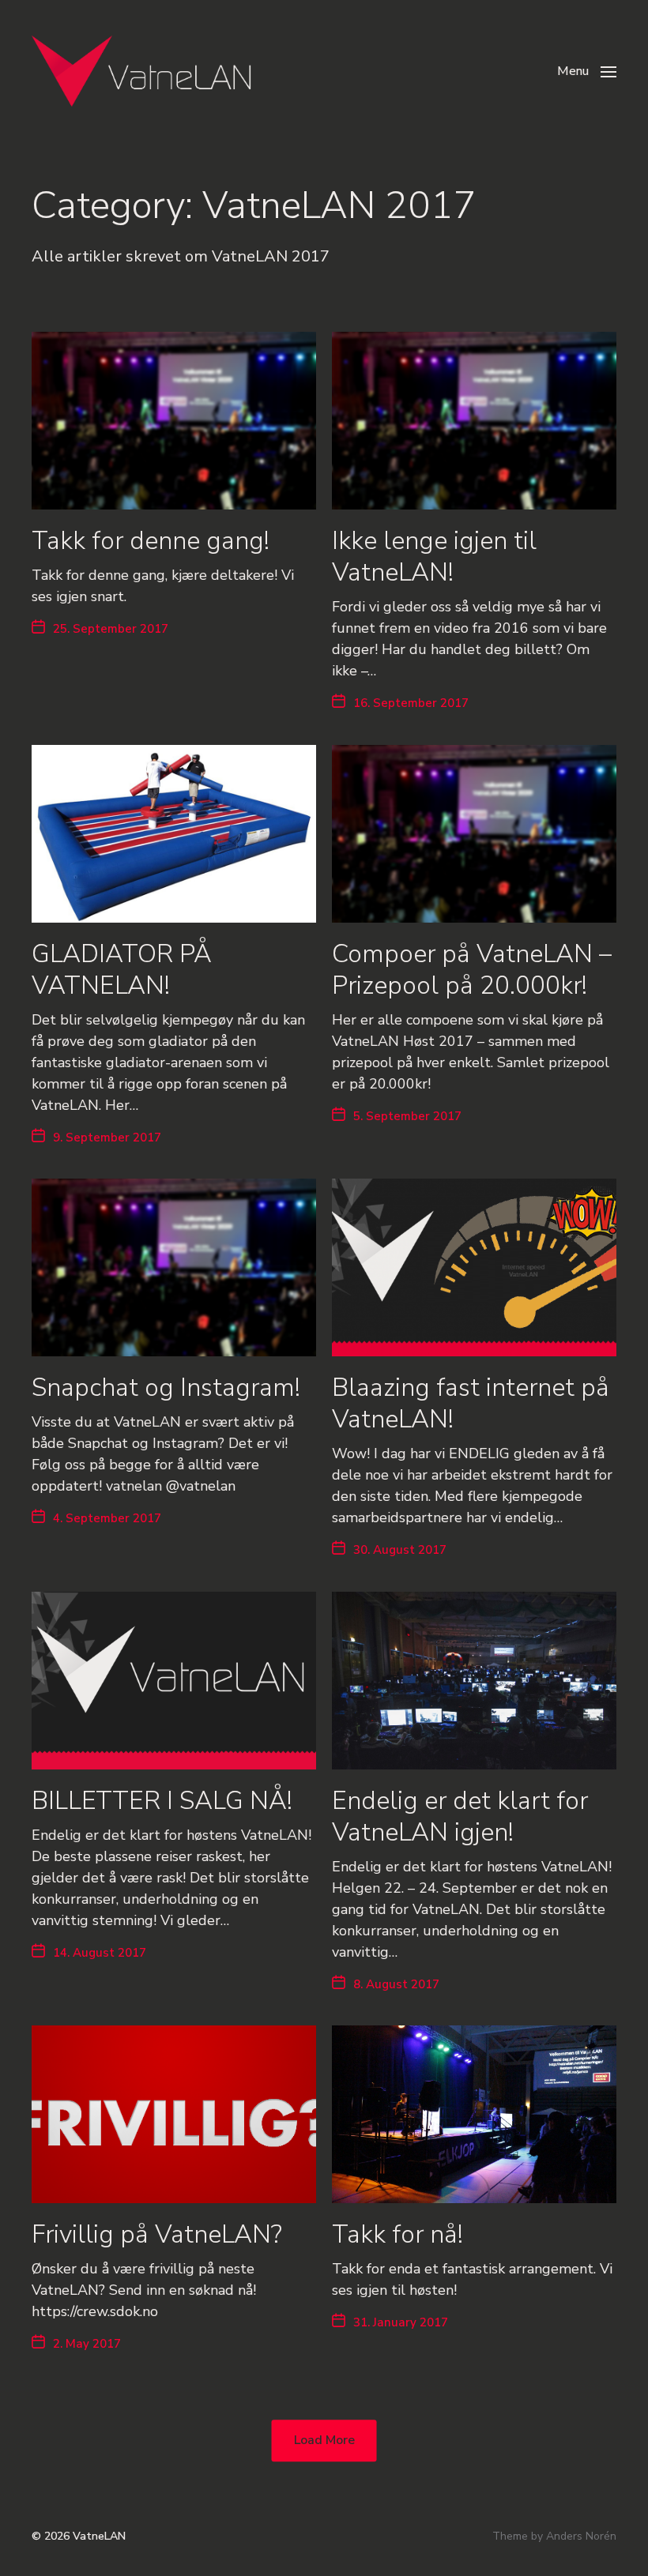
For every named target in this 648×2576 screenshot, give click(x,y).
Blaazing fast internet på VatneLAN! (471, 1403)
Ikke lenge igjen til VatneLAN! (434, 557)
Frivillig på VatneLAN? (157, 2234)
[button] (587, 71)
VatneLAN (99, 2536)
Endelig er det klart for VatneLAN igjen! (460, 1816)
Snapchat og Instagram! (166, 1388)
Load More (324, 2441)
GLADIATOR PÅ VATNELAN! (122, 970)
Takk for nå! (397, 2234)
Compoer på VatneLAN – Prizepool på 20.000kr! (472, 970)
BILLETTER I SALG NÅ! (162, 1801)
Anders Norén (581, 2536)
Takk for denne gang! (151, 541)
